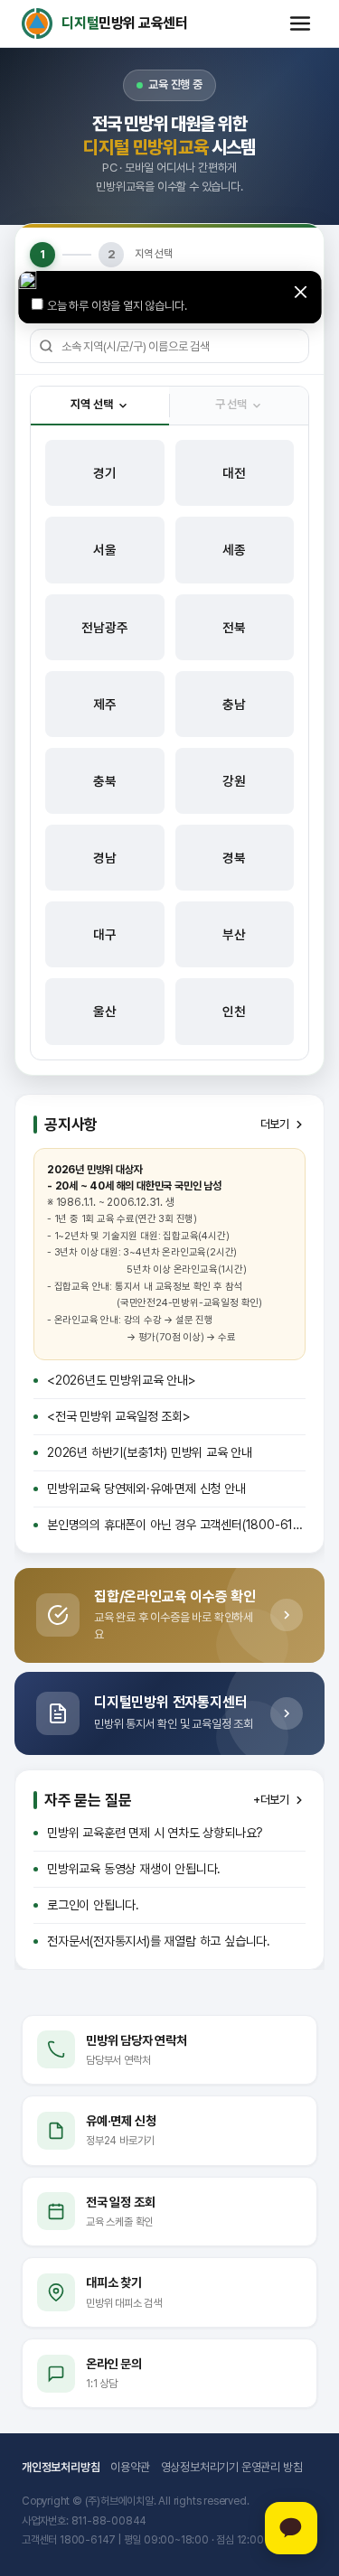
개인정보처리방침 (61, 2467)
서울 (105, 550)
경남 (105, 858)
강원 (234, 781)
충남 (234, 704)
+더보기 (271, 1800)
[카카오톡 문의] (291, 2528)
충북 (105, 781)
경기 (105, 473)
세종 (234, 550)
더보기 (275, 1124)
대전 (234, 473)
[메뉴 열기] (300, 23)
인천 (234, 1011)
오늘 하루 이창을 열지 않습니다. (117, 306)
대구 (105, 934)
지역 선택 (91, 404)
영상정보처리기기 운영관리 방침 (232, 2467)
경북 (234, 858)
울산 (105, 1011)
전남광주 (104, 627)
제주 (105, 704)
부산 (234, 934)
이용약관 (130, 2467)
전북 (234, 627)
